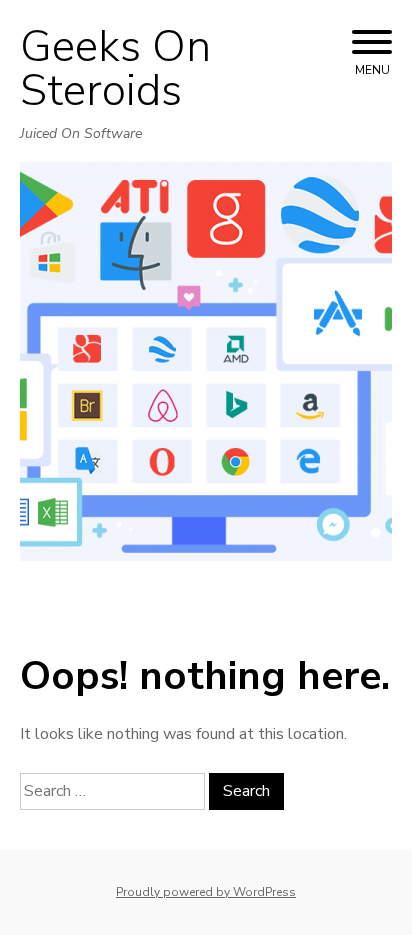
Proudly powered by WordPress (206, 892)
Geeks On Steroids (115, 69)
